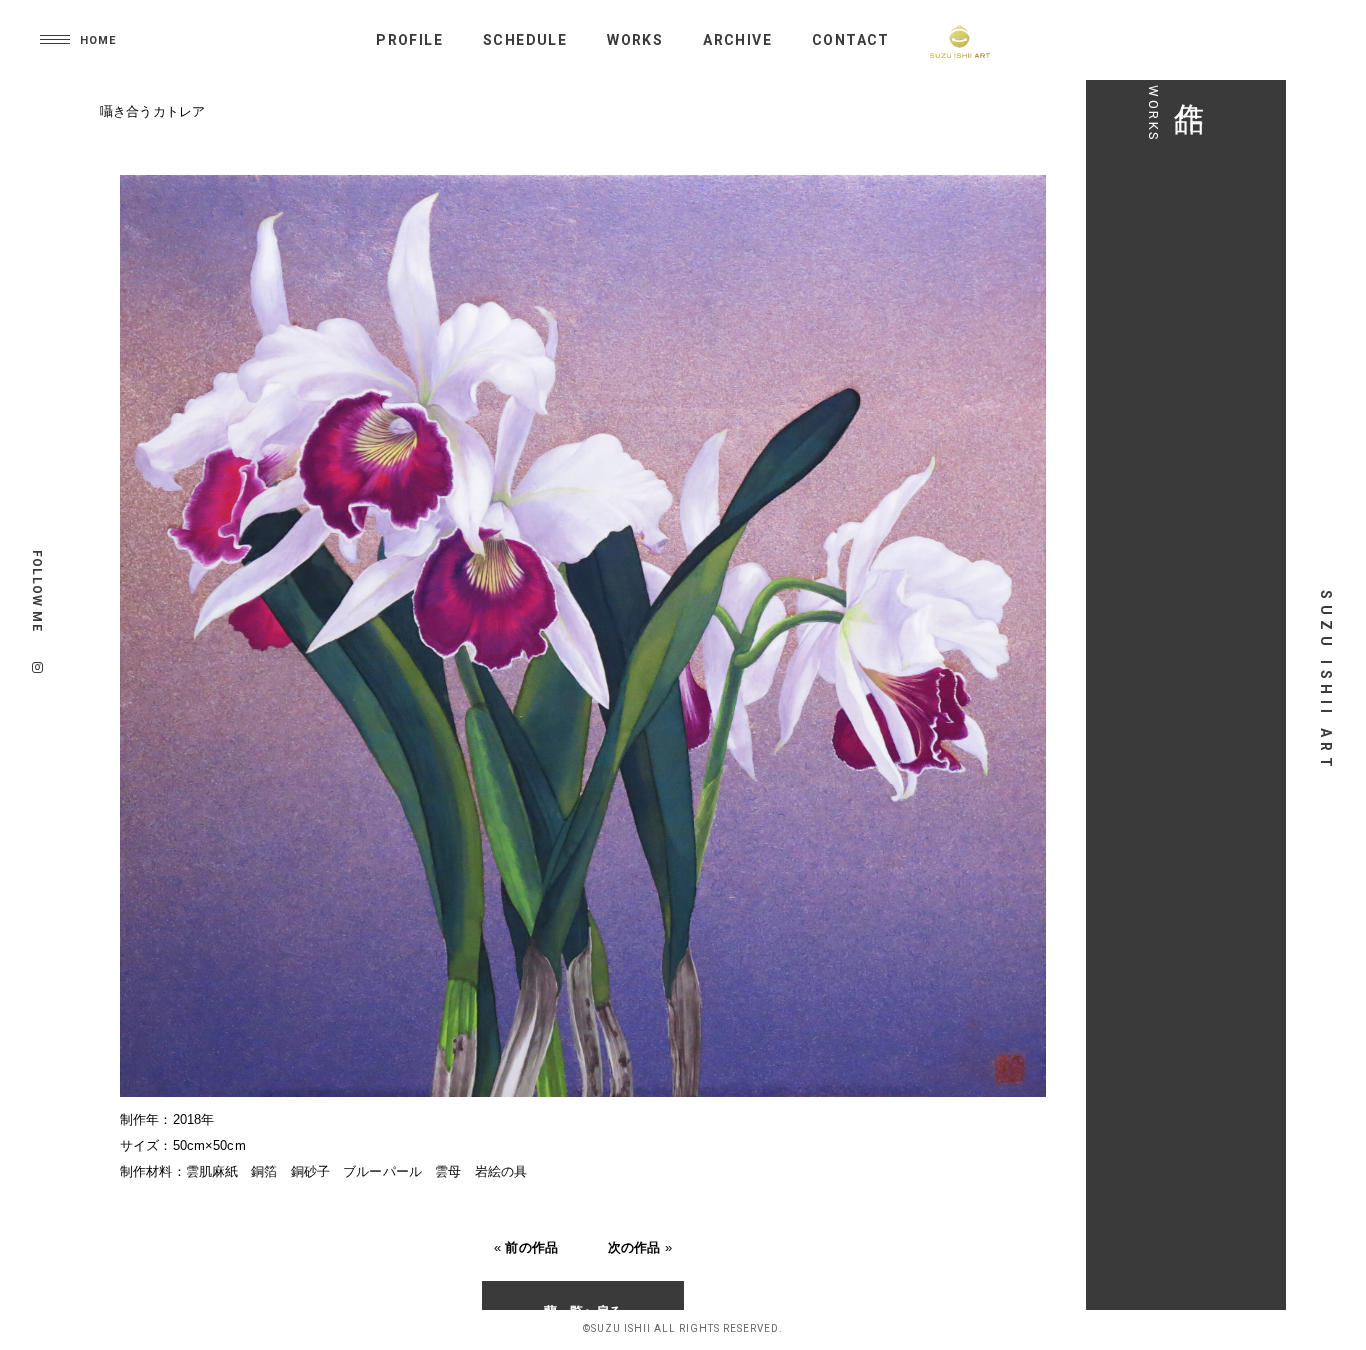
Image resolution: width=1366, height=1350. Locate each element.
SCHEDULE (525, 40)
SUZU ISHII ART (1326, 681)
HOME (98, 40)
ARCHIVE (737, 40)
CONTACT (851, 40)
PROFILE (409, 40)
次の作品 (634, 1247)
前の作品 (531, 1247)
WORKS (635, 40)
